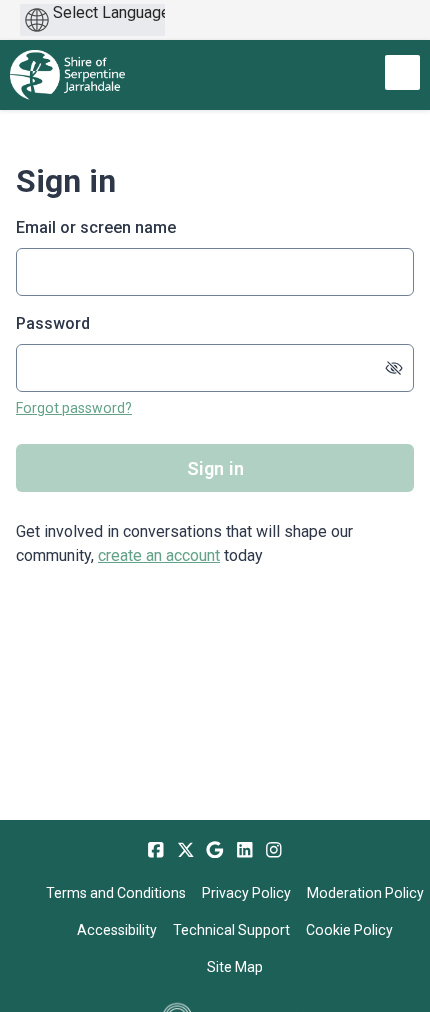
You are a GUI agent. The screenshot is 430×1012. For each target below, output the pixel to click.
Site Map (235, 967)
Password (53, 323)
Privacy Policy (246, 893)
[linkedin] (245, 850)
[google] (215, 850)
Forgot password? (74, 408)
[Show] (394, 368)
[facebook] (156, 850)
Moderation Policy (365, 893)
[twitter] (186, 850)
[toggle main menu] (402, 72)
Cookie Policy (349, 930)
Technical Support (231, 930)
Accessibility (117, 930)
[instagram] (274, 850)
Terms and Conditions (116, 893)
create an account (159, 555)
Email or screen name (96, 227)
